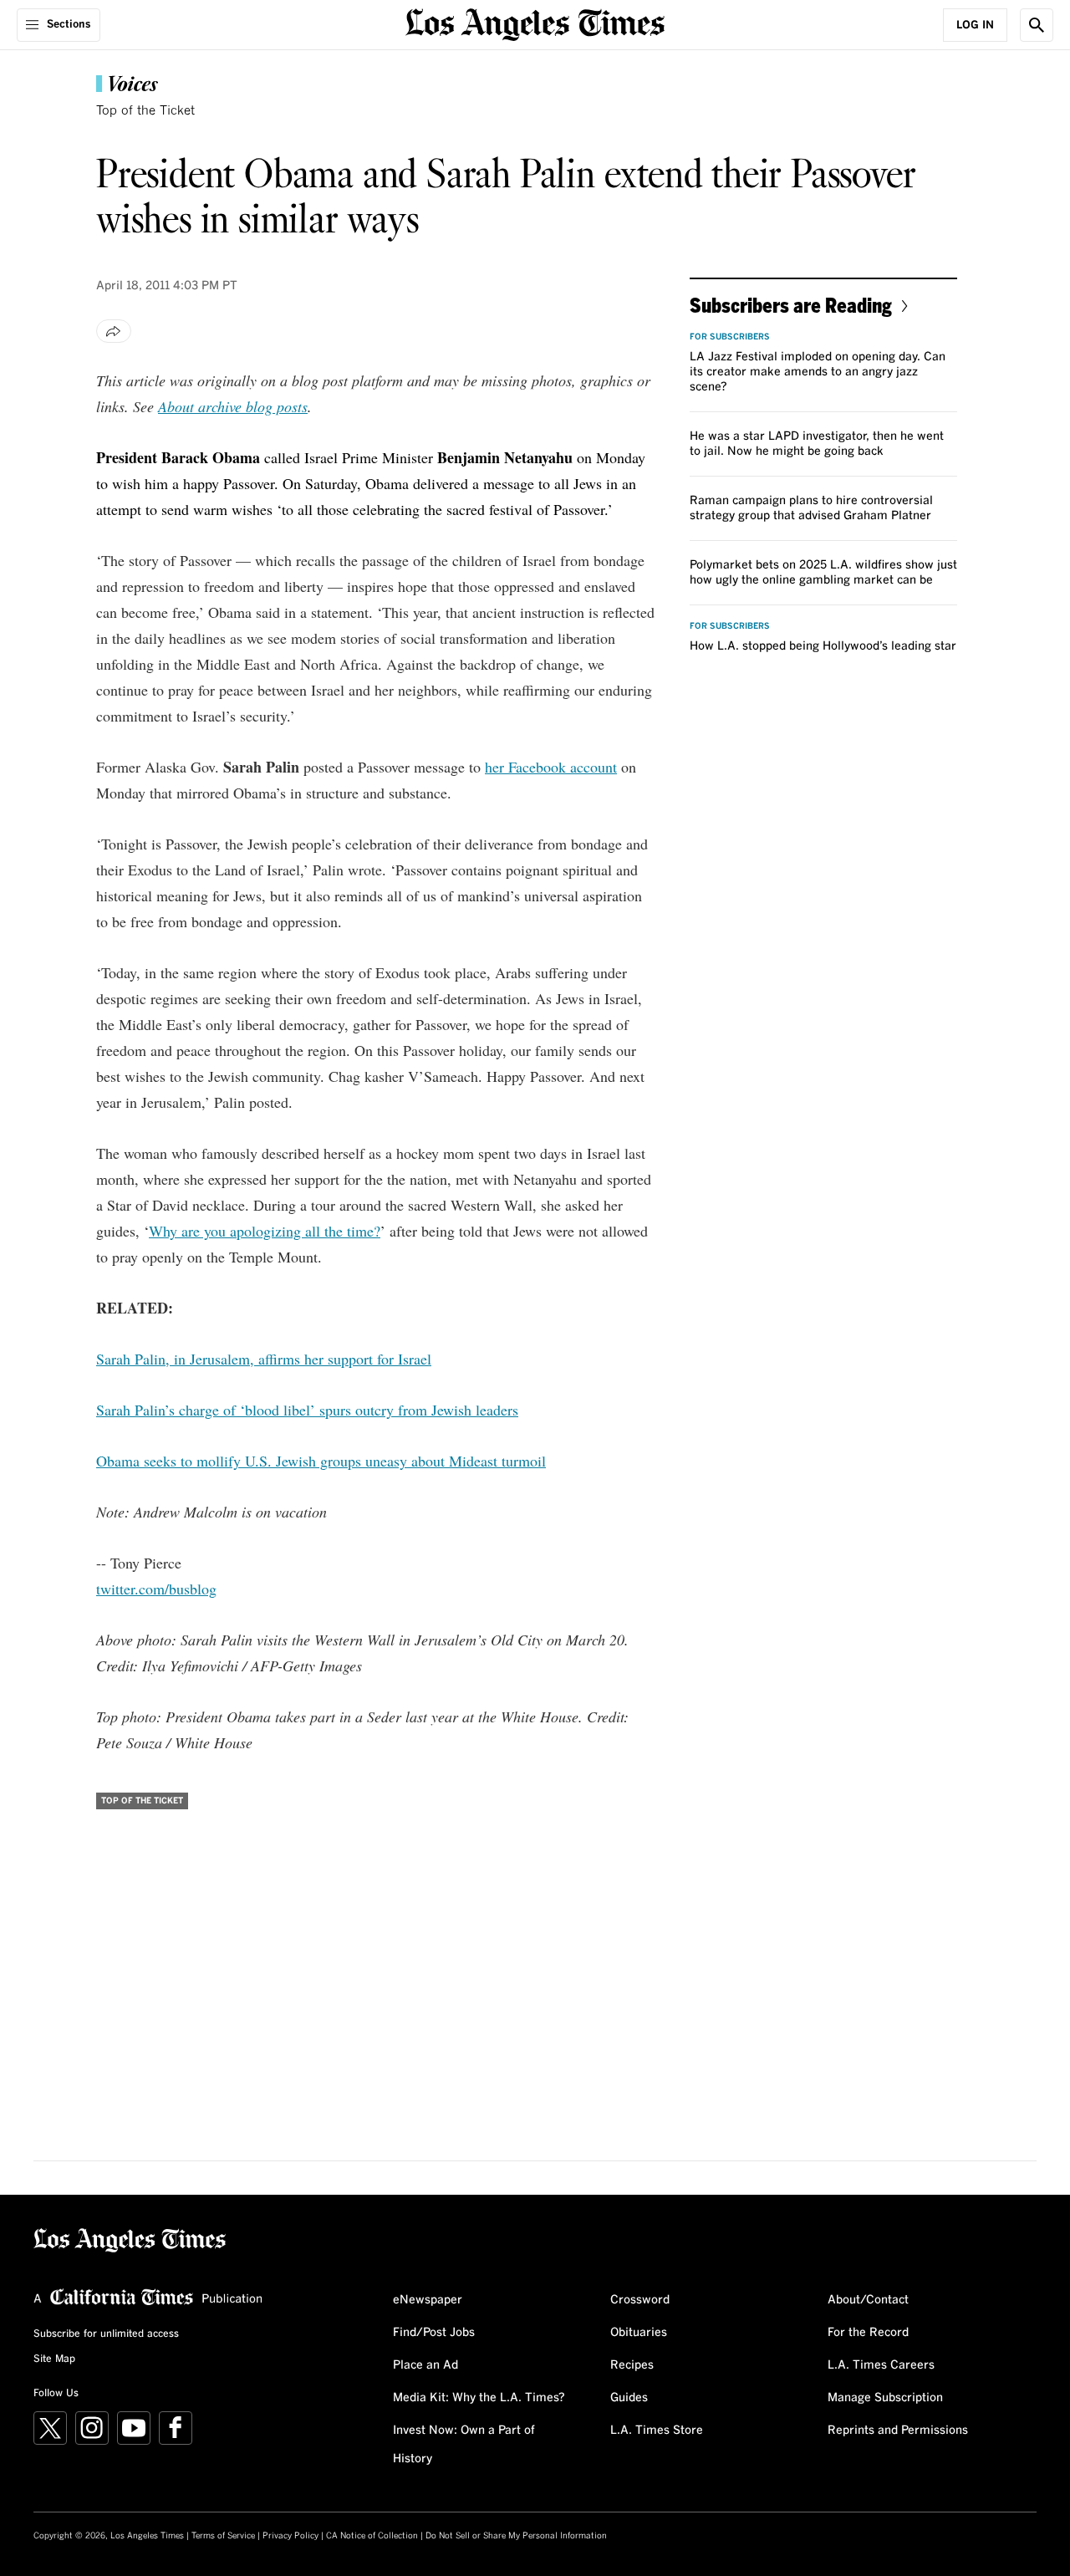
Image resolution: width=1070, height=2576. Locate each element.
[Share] (114, 331)
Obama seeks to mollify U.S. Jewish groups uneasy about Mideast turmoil (321, 1461)
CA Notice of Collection (372, 2536)
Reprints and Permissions (898, 2431)
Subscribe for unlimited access (106, 2334)
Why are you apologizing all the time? (265, 1231)
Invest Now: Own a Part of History (464, 2445)
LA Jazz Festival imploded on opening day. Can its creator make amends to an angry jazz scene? (818, 372)
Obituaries (639, 2333)
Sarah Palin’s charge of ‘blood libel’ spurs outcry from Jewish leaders (307, 1410)
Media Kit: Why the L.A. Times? (479, 2398)
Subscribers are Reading (791, 305)
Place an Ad (425, 2365)
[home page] (535, 23)
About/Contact (868, 2300)
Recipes (632, 2365)
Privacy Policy (290, 2536)
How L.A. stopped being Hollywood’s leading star (823, 646)
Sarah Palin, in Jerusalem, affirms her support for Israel (264, 1359)
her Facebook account (551, 767)
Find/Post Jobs (434, 2333)
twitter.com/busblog (156, 1589)
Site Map (54, 2359)
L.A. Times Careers (881, 2365)
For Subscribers (730, 337)
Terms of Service (223, 2536)
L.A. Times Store (657, 2431)
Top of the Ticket (145, 111)
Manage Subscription (885, 2398)
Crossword (640, 2300)
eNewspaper (428, 2300)
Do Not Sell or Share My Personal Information (516, 2536)
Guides (629, 2398)
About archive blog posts (233, 406)
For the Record (868, 2333)
